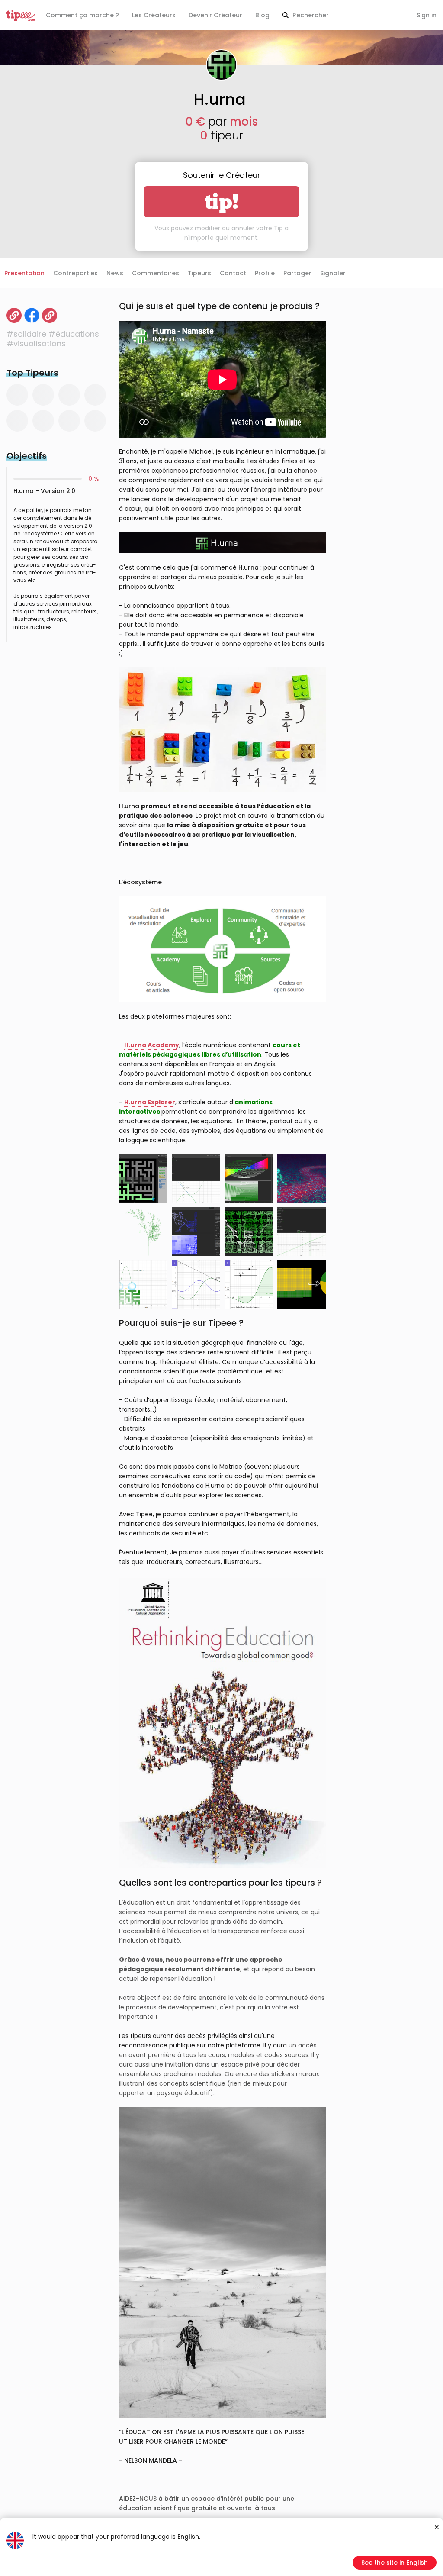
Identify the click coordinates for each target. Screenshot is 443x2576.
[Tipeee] (21, 15)
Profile (265, 273)
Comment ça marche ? (82, 15)
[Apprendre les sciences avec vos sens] (14, 315)
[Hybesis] (50, 315)
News (115, 273)
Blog (262, 15)
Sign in (427, 15)
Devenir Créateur (215, 15)
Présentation (24, 273)
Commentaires (156, 273)
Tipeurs (199, 273)
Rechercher (310, 15)
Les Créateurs (154, 15)
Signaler (333, 273)
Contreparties (75, 273)
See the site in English (395, 2563)
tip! (222, 202)
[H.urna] (32, 315)
